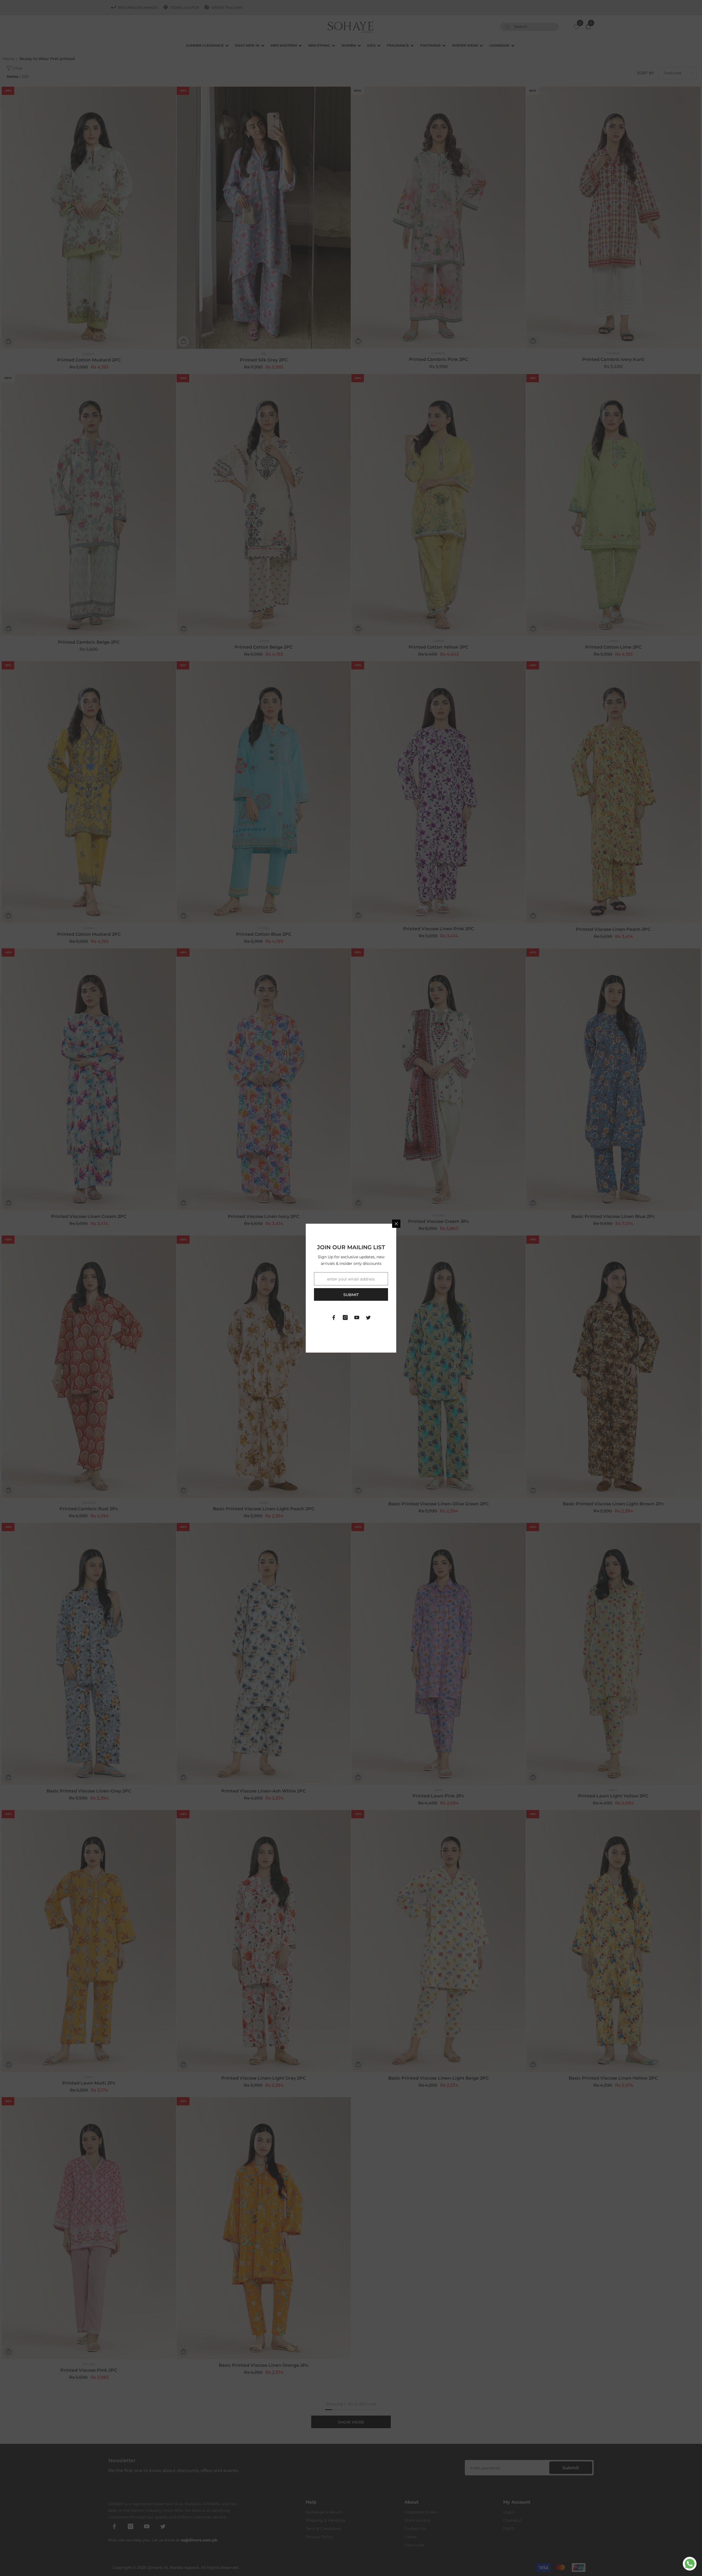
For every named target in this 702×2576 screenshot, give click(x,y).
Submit (351, 1295)
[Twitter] (368, 1317)
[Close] (396, 1224)
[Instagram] (345, 1317)
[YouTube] (357, 1317)
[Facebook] (334, 1317)
